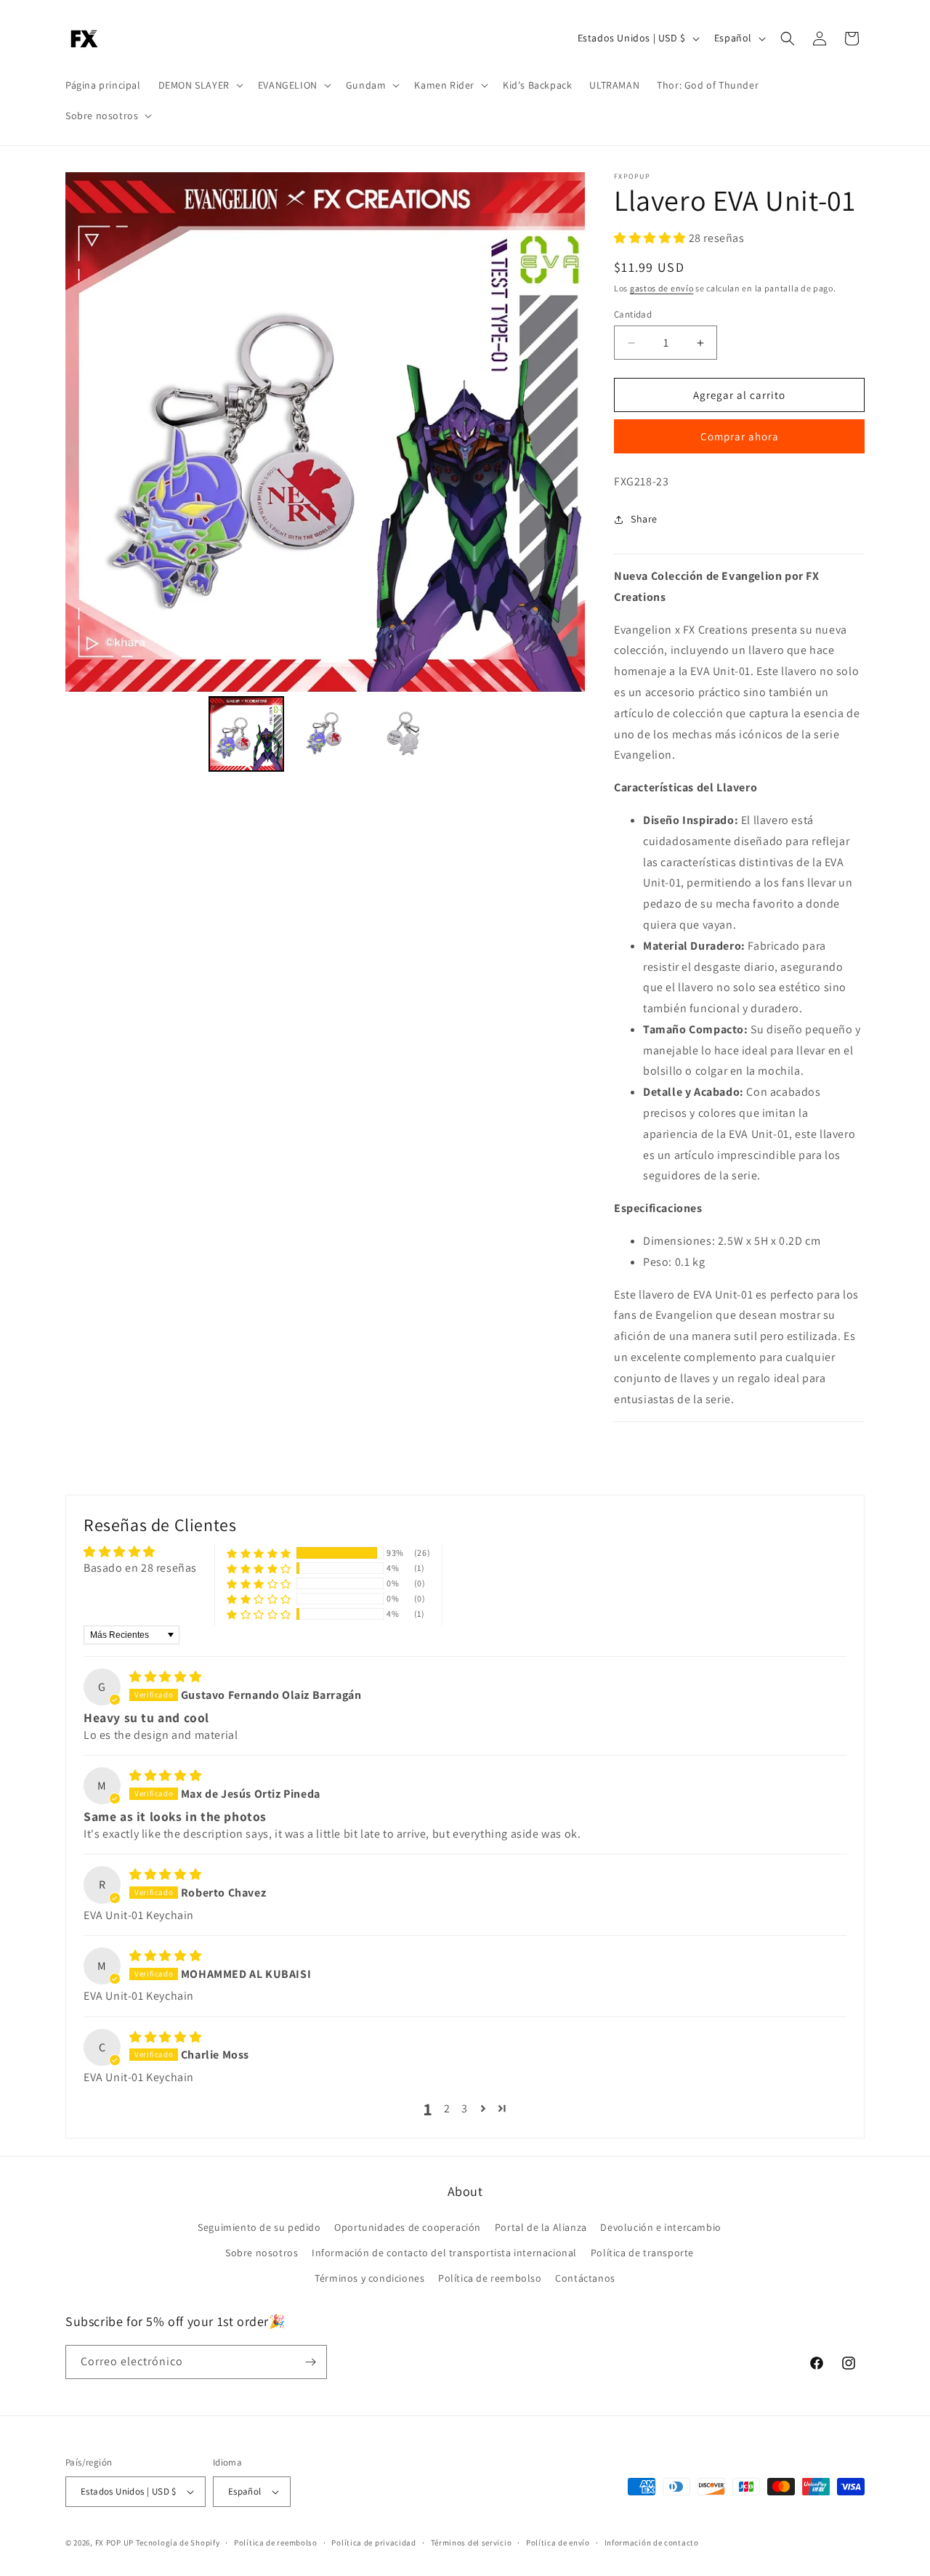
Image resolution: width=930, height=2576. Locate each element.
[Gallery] (325, 474)
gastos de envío (662, 288)
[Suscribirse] (310, 2362)
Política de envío (558, 2543)
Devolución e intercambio (660, 2227)
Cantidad (633, 314)
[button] (199, 85)
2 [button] (447, 2108)
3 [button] (465, 2108)
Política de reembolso (490, 2278)
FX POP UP (114, 2543)
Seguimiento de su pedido (259, 2227)
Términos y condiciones (369, 2278)
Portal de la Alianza (541, 2227)
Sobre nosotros (262, 2253)
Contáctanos (585, 2278)
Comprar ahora (740, 436)
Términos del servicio (472, 2543)
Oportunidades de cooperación (408, 2227)
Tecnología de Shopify (178, 2543)
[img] (165, 1677)
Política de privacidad (373, 2543)
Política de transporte (642, 2253)
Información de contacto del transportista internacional (444, 2253)
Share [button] (644, 519)
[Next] (564, 432)
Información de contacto (652, 2543)
